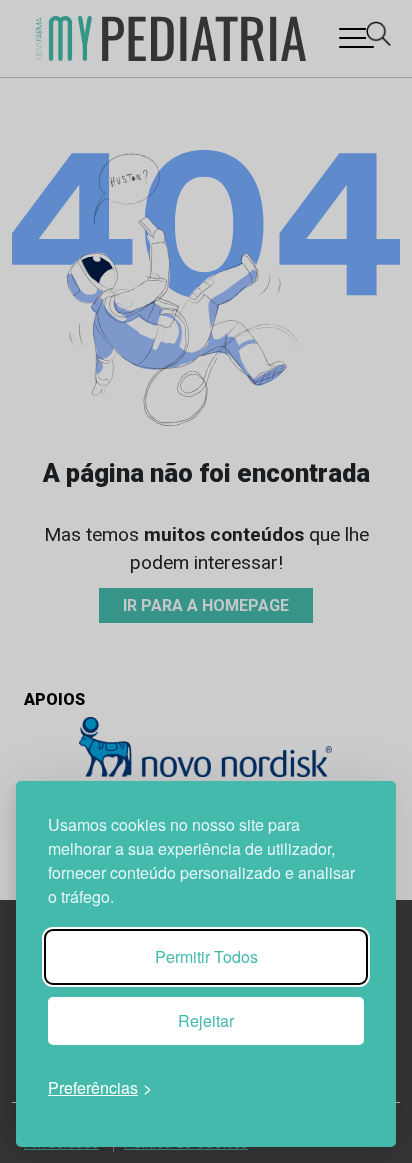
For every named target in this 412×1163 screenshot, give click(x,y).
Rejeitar (206, 1020)
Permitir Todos (206, 956)
